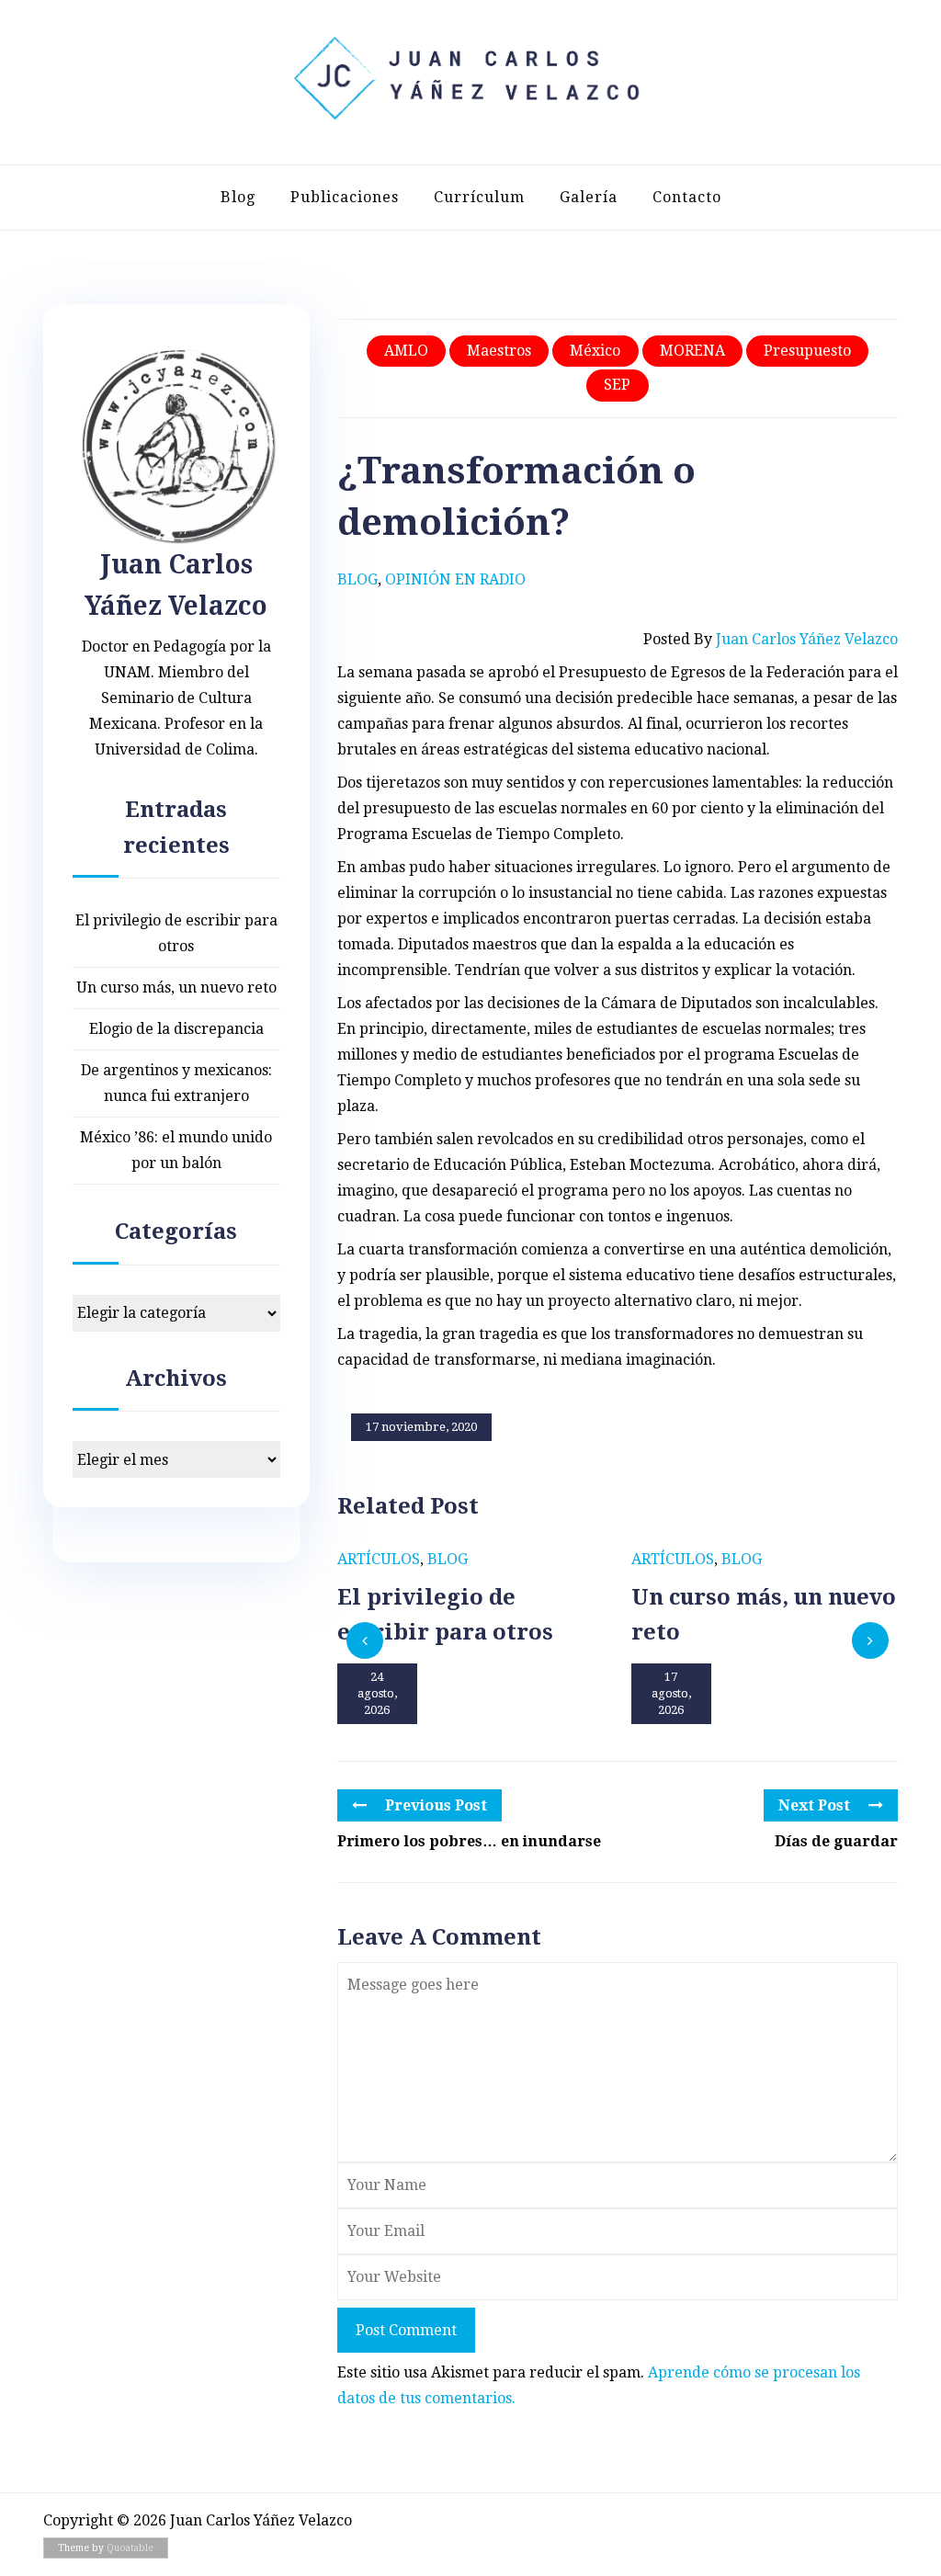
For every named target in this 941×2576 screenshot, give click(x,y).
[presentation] (365, 1640)
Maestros (499, 351)
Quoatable (130, 2548)
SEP (617, 385)
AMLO (406, 351)
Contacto (687, 197)
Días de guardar (836, 1841)
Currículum (479, 197)
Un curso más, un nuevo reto (176, 987)
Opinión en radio (455, 579)
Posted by (771, 639)
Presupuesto (807, 351)
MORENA (692, 351)
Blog (238, 197)
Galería (589, 197)
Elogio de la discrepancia (176, 1029)
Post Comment (406, 2330)
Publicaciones (345, 197)
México (595, 351)
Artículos (379, 1559)
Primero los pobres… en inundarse (469, 1841)
